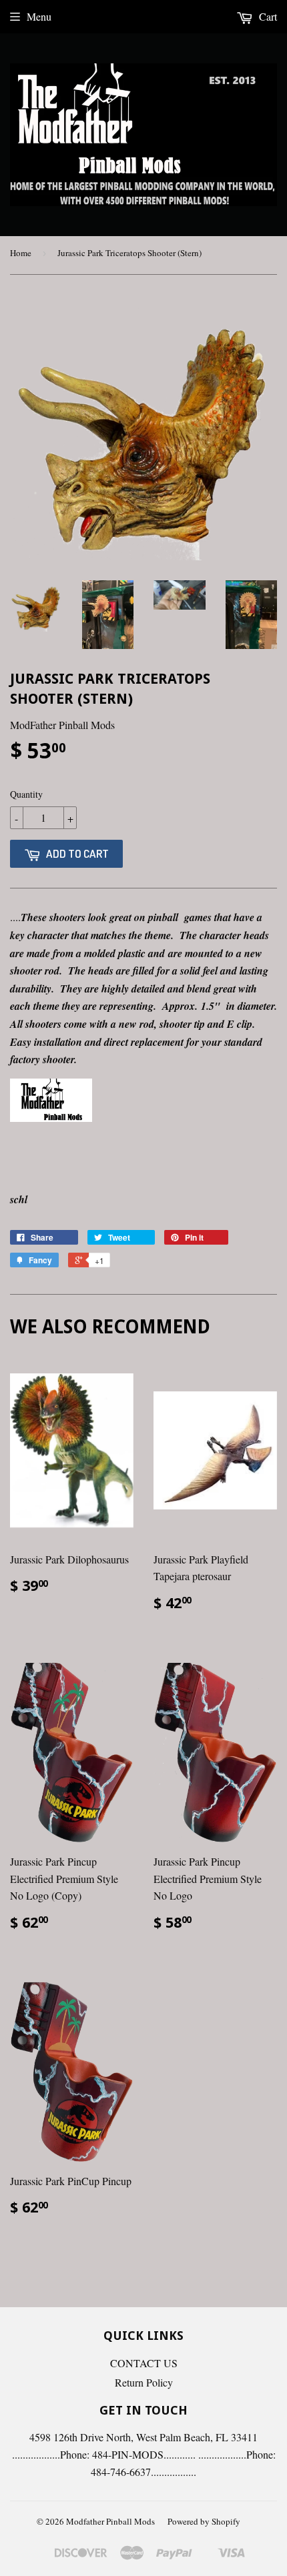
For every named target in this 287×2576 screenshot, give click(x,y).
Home (21, 253)
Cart (267, 16)
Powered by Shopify (204, 2521)
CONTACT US (144, 2363)
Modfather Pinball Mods (110, 2521)
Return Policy (144, 2382)
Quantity (26, 794)
